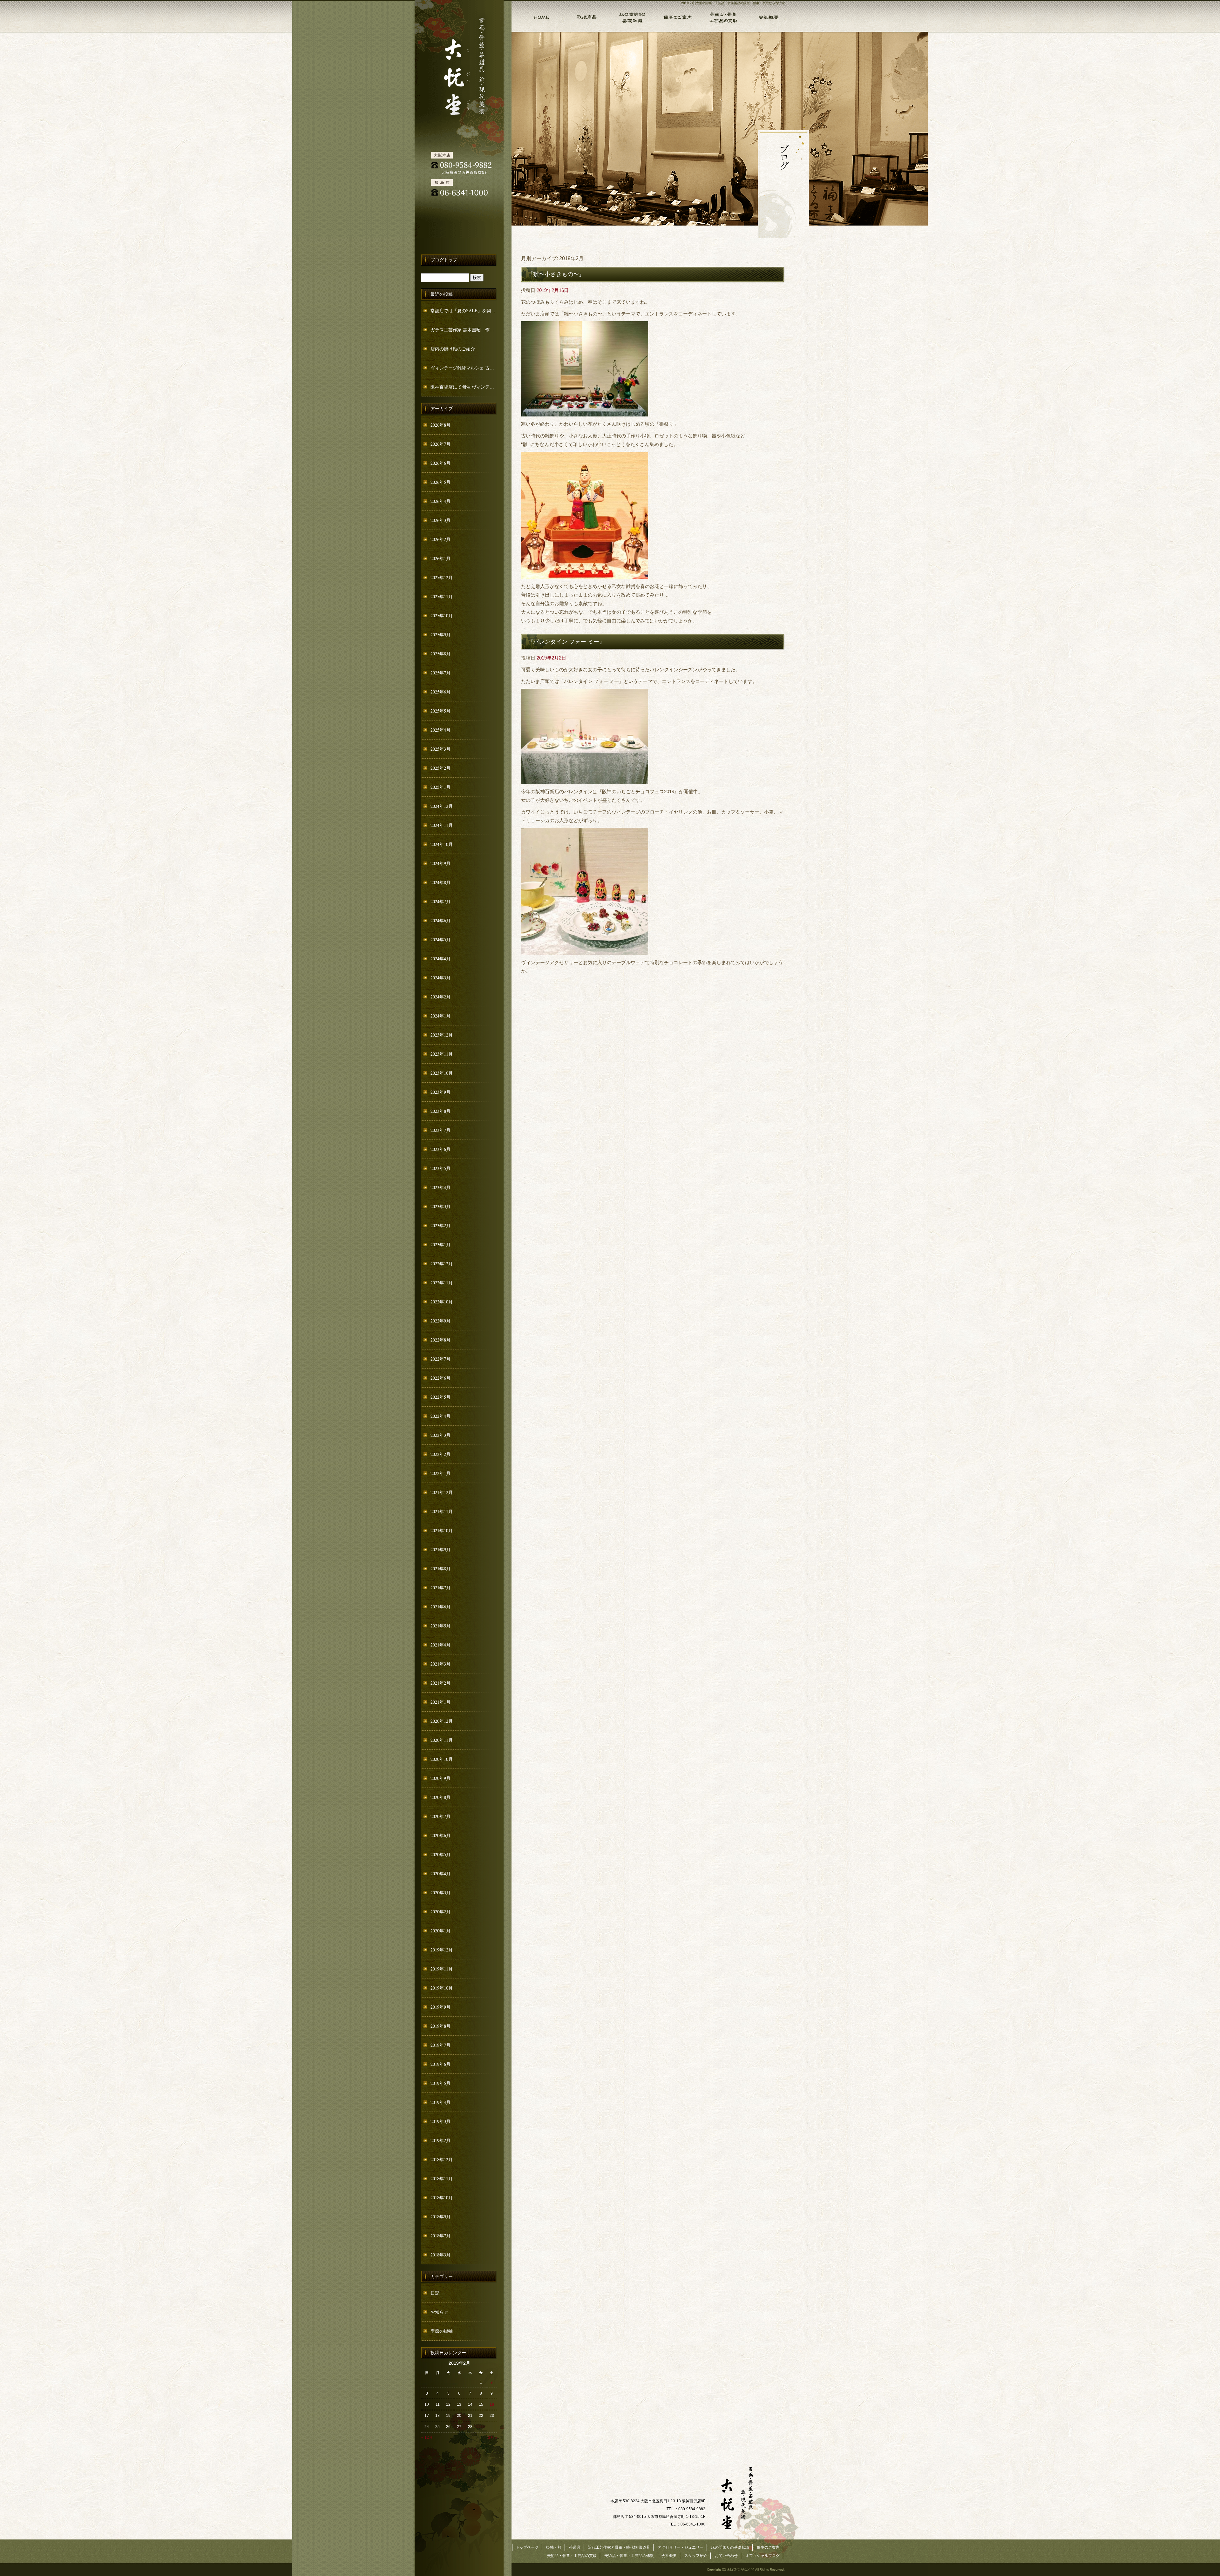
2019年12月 (442, 1950)
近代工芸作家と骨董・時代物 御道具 (619, 2547)
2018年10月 (442, 2197)
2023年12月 (442, 1035)
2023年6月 (441, 1149)
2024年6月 (441, 920)
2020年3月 (441, 1893)
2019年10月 (442, 1988)
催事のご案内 (677, 16)
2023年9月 (441, 1092)
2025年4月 (441, 730)
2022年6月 (441, 1378)
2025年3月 (441, 749)
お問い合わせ (726, 2556)
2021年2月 (441, 1683)
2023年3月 (441, 1206)
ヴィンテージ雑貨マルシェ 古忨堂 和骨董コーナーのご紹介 (464, 368)
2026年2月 (441, 539)
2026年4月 (441, 501)
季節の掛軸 (442, 2331)
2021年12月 (442, 1492)
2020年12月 (442, 1721)
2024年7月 (441, 901)
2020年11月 (442, 1740)
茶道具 (575, 2547)
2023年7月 (441, 1130)
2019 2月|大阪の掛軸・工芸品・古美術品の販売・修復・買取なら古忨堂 (733, 3)
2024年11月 (442, 825)
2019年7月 (441, 2045)
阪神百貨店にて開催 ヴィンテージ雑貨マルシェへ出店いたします (464, 387)
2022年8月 (441, 1340)
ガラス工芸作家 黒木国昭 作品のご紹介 (464, 330)
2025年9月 (441, 635)
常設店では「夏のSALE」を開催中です (464, 311)
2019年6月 (441, 2064)
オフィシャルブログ (762, 2556)
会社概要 (768, 16)
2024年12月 (442, 806)
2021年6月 (441, 1607)
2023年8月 (441, 1111)
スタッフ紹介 (696, 2556)
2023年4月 (441, 1187)
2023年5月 (441, 1168)
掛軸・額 (586, 16)
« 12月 (427, 2437)
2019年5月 (441, 2083)
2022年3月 (441, 1435)
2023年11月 (442, 1054)
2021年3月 (441, 1664)
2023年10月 (442, 1073)
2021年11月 (442, 1511)
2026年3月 (441, 520)
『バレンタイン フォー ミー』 (566, 641)
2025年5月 (441, 711)
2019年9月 (441, 2007)
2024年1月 (441, 1016)
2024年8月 (441, 882)
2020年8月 (441, 1797)
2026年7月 (441, 444)
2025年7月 (441, 673)
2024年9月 (441, 863)
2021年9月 (441, 1549)
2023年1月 (441, 1244)
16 (492, 2404)
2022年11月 (442, 1283)
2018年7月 (441, 2236)
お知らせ (439, 2312)
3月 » (493, 2437)
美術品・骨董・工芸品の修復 (629, 2556)
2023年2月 (441, 1225)
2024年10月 (442, 844)
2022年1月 (441, 1473)
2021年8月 (441, 1569)
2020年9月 (441, 1778)
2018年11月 (442, 2178)
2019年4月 (441, 2102)
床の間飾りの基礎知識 (631, 16)
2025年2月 (441, 768)
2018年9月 (441, 2217)
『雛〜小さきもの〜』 (556, 274)
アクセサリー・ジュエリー (681, 2547)
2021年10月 (442, 1530)
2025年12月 (442, 577)
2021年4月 (441, 1645)
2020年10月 (442, 1759)
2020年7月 (441, 1816)
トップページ (537, 16)
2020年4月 (441, 1873)
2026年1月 (441, 558)
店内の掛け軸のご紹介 (453, 349)
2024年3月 (441, 978)
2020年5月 (441, 1854)
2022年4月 (441, 1416)
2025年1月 (441, 787)
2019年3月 (441, 2121)
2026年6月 (441, 463)
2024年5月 (441, 940)
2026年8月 (441, 425)
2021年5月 (441, 1626)
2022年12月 (442, 1264)
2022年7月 (441, 1359)
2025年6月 (441, 692)
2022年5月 (441, 1397)
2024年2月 (441, 997)
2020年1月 (441, 1931)
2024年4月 (441, 959)
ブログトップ (444, 260)
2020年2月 (441, 1912)
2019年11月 (442, 1969)
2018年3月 (441, 2255)
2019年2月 (441, 2140)
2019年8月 (441, 2026)
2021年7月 (441, 1588)
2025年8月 (441, 654)
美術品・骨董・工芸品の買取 (722, 16)
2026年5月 (441, 482)
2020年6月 (441, 1835)
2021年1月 (441, 1702)
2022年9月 (441, 1321)
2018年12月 (442, 2159)
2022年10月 (442, 1302)
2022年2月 (441, 1454)
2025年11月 (442, 596)
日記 (435, 2293)
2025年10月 (442, 615)
